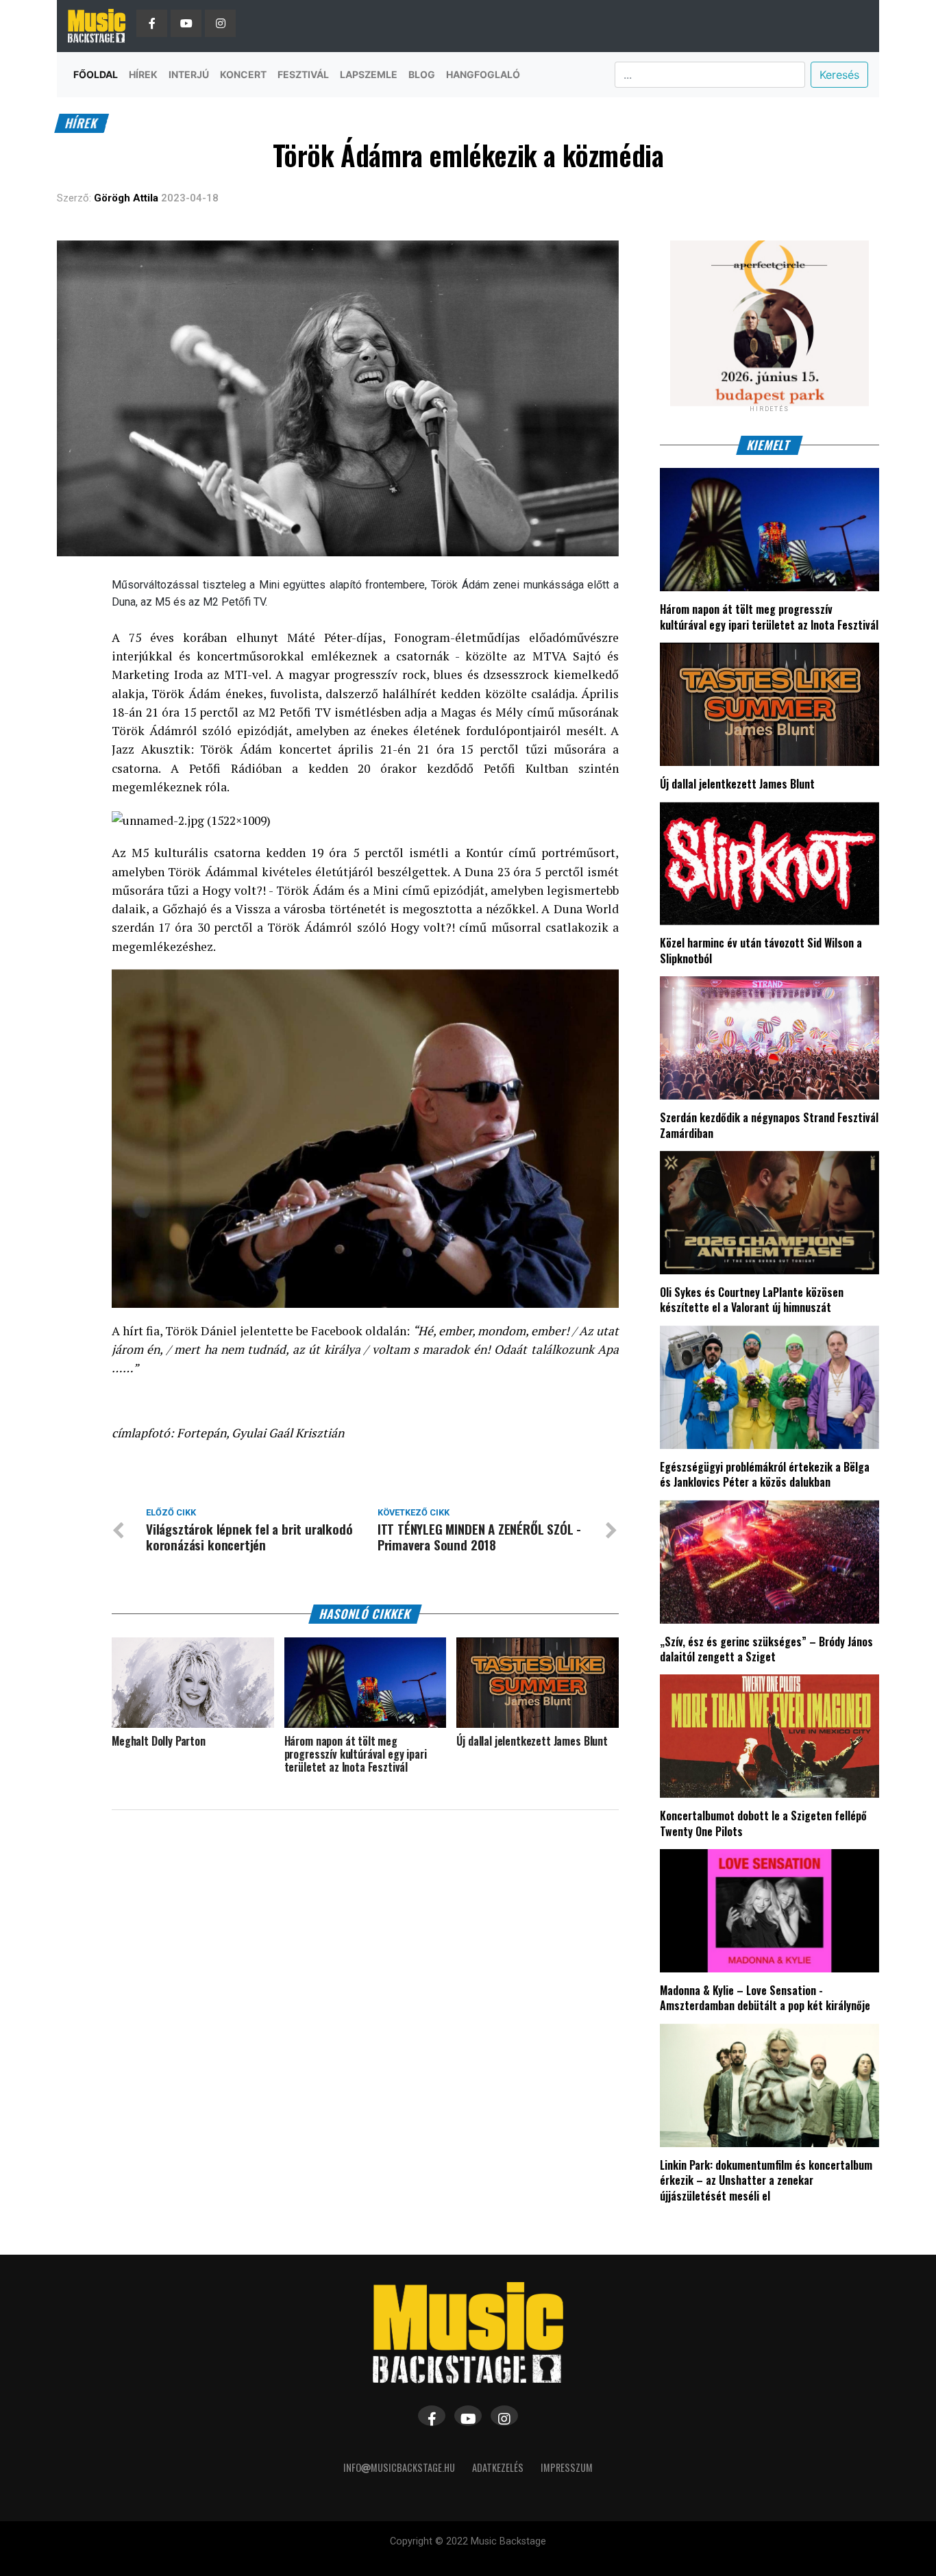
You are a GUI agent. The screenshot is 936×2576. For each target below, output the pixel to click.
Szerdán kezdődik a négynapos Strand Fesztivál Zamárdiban (769, 1125)
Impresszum (567, 2467)
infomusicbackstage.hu (399, 2467)
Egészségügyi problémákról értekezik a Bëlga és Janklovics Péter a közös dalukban (765, 1474)
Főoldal (96, 74)
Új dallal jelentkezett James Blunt (737, 784)
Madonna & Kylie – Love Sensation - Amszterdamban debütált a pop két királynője (765, 1998)
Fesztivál (303, 74)
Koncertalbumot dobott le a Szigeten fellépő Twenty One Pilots (763, 1823)
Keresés (839, 75)
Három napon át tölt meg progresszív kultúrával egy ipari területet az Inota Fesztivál (769, 617)
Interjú (189, 74)
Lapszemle (369, 74)
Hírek (143, 74)
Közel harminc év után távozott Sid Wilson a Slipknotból (761, 950)
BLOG (422, 74)
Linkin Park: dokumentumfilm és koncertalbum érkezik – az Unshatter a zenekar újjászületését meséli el (766, 2180)
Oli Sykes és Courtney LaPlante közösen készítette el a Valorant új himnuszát (752, 1300)
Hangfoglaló (483, 74)
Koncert (243, 74)
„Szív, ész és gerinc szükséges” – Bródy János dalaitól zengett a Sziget (766, 1649)
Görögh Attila (126, 198)
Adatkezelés (498, 2467)
